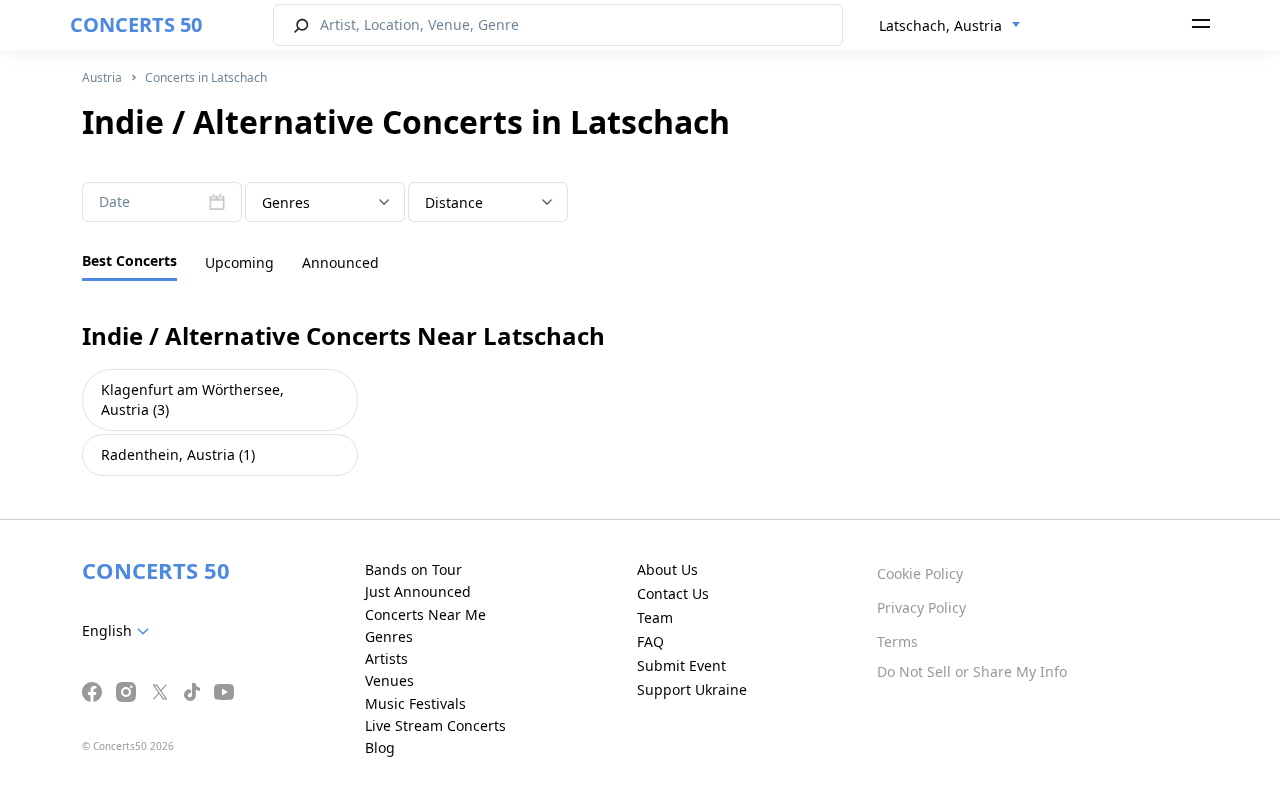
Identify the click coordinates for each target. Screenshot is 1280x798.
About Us (667, 569)
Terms (897, 641)
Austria (102, 77)
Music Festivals (415, 703)
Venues (389, 680)
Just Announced (418, 591)
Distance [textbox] (454, 202)
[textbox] (325, 203)
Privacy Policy (921, 607)
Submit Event (681, 665)
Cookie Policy (920, 573)
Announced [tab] (340, 262)
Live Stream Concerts (435, 725)
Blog (380, 747)
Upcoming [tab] (239, 262)
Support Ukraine (692, 689)
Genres (389, 636)
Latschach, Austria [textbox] (940, 25)
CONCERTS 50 (136, 24)
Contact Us (673, 593)
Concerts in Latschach (206, 77)
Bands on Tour (413, 569)
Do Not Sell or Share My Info (972, 671)
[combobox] (950, 26)
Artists (386, 658)
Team (655, 617)
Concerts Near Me (425, 614)
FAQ (650, 641)
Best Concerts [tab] (129, 260)
